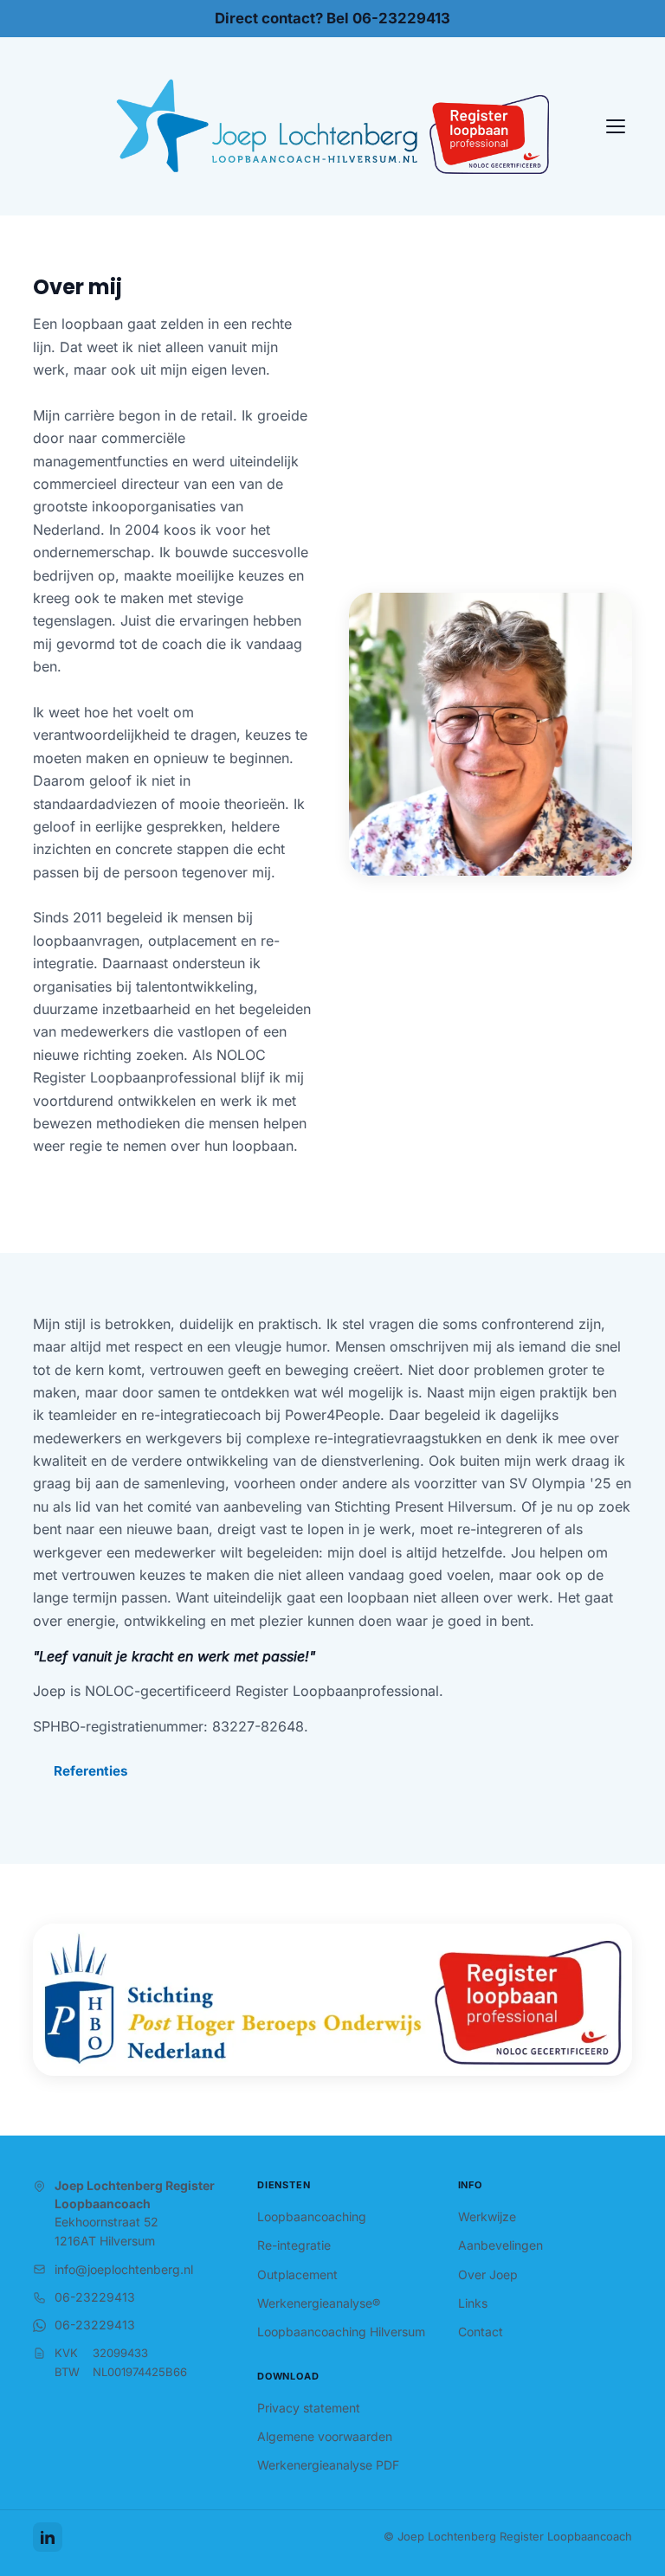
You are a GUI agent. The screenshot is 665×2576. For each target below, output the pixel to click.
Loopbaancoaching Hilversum (341, 2332)
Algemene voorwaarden (325, 2436)
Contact (481, 2332)
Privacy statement (309, 2408)
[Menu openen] (616, 126)
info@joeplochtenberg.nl (124, 2269)
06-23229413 (95, 2297)
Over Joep (488, 2274)
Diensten (284, 2185)
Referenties (91, 1771)
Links (473, 2303)
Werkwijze (487, 2216)
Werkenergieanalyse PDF (328, 2465)
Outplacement (297, 2274)
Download (288, 2376)
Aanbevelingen (500, 2245)
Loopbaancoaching (312, 2216)
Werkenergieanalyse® (319, 2303)
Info (471, 2185)
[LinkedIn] (48, 2537)
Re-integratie (294, 2245)
